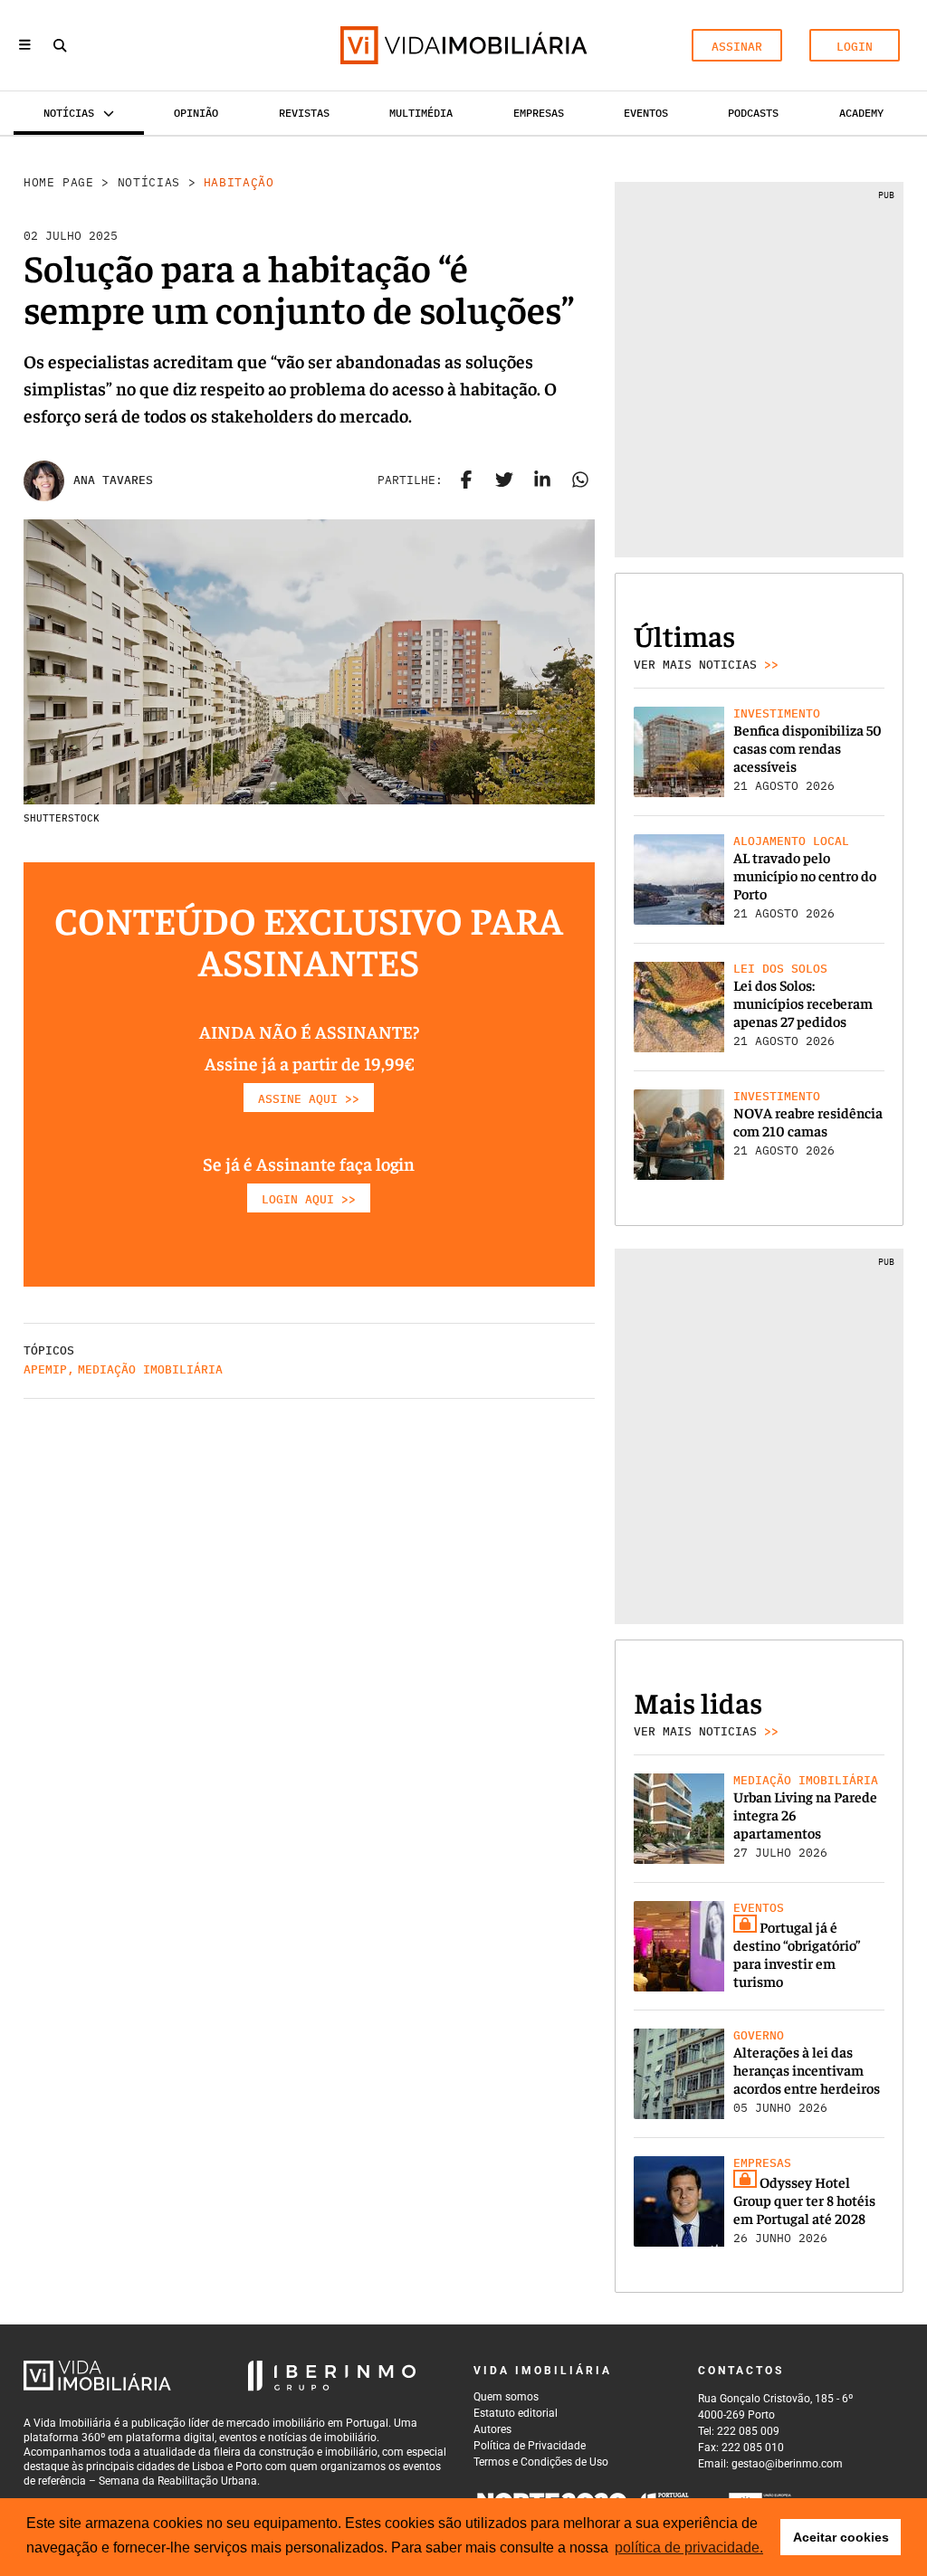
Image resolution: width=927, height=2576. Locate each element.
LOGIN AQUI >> (309, 1199)
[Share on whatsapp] (580, 480)
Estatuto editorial (516, 2413)
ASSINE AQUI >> (309, 1099)
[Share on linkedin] (542, 480)
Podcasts (753, 113)
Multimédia (421, 113)
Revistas (304, 113)
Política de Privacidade (530, 2446)
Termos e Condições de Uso (541, 2462)
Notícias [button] (69, 113)
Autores (492, 2429)
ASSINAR (737, 47)
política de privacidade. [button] (689, 2547)
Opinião (196, 113)
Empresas (539, 113)
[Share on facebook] (466, 480)
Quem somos (506, 2397)
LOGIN (855, 47)
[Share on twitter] (504, 480)
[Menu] (25, 46)
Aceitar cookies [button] (841, 2537)
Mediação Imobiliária (150, 1369)
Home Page (59, 182)
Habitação (239, 182)
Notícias (149, 182)
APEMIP (45, 1369)
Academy (861, 113)
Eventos (646, 113)
